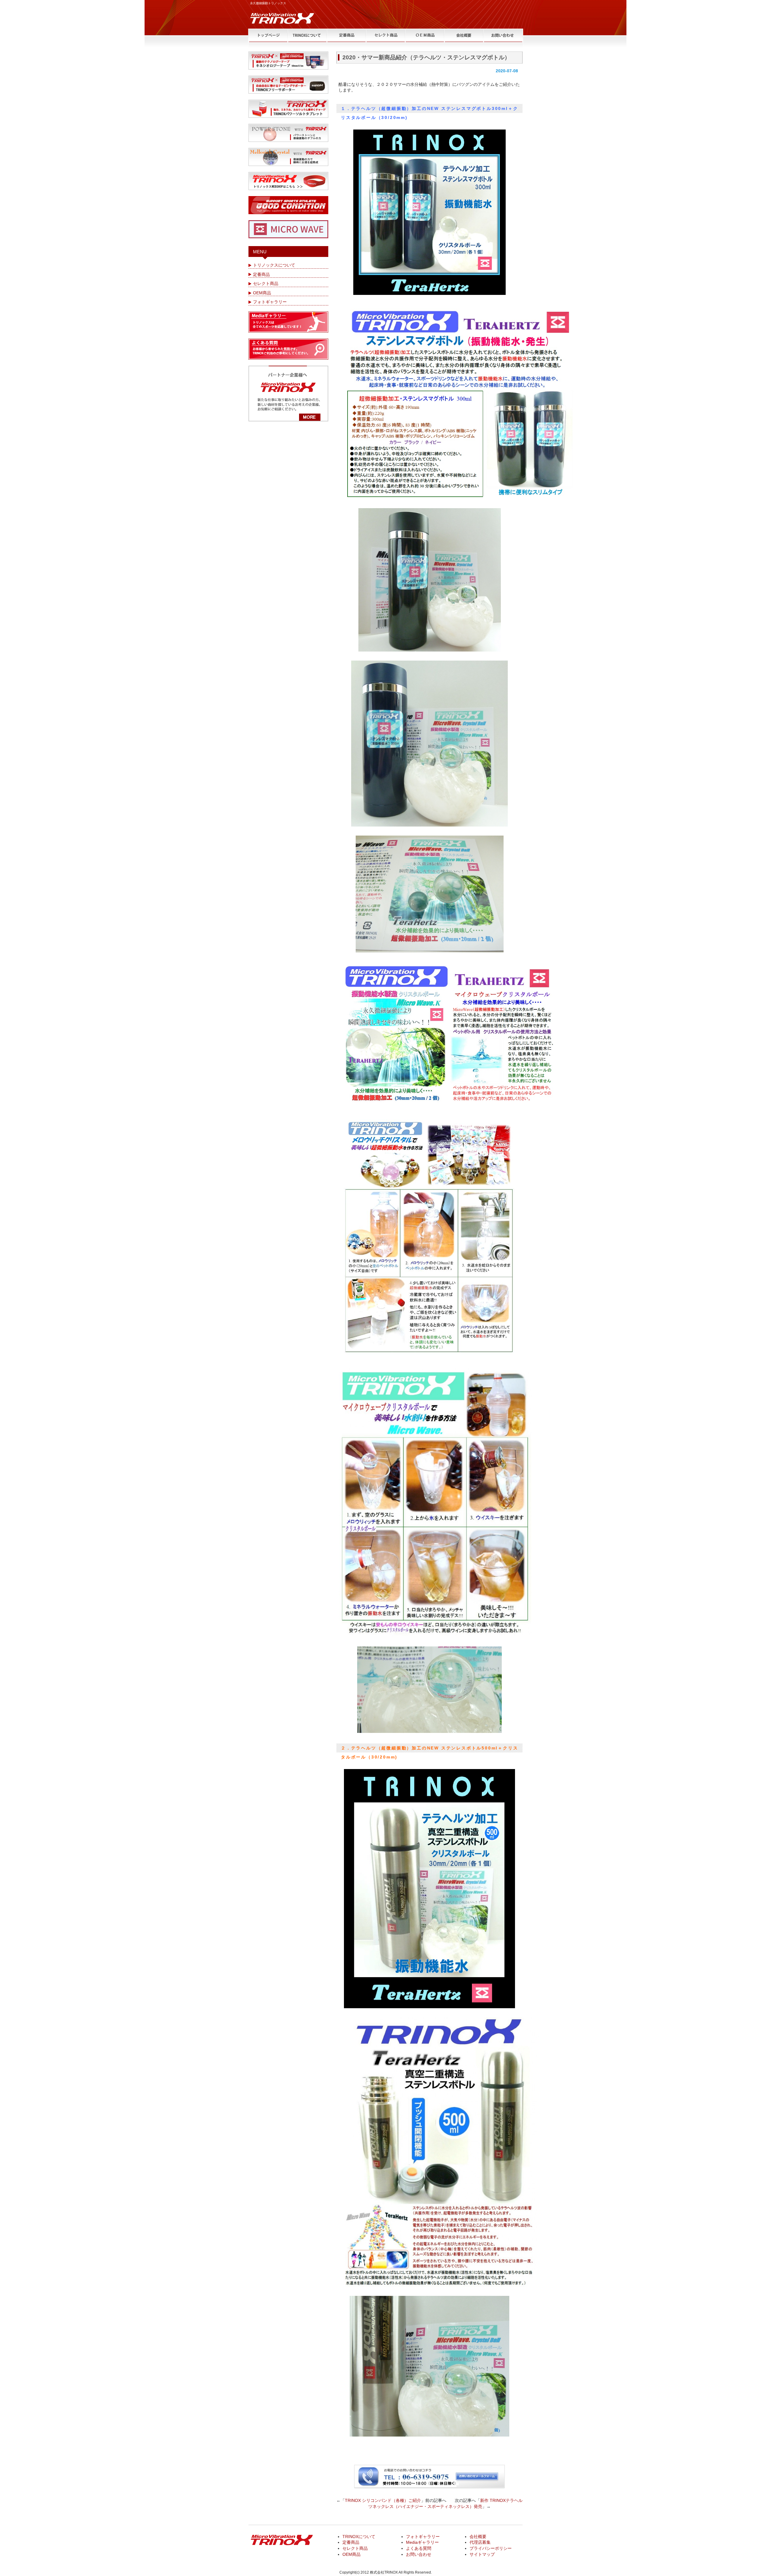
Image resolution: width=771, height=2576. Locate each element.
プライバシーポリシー (491, 2548)
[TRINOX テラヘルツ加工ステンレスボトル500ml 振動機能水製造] (429, 1889)
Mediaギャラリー (422, 2542)
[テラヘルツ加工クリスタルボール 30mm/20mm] (429, 894)
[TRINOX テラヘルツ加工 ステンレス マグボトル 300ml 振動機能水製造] (429, 212)
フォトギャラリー (270, 302)
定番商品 (261, 274)
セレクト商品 (266, 283)
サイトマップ (482, 2554)
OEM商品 (262, 293)
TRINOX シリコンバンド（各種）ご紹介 (383, 2500)
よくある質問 (419, 2548)
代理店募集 (480, 2542)
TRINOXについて (359, 2537)
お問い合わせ (419, 2554)
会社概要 (478, 2537)
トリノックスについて (274, 265)
